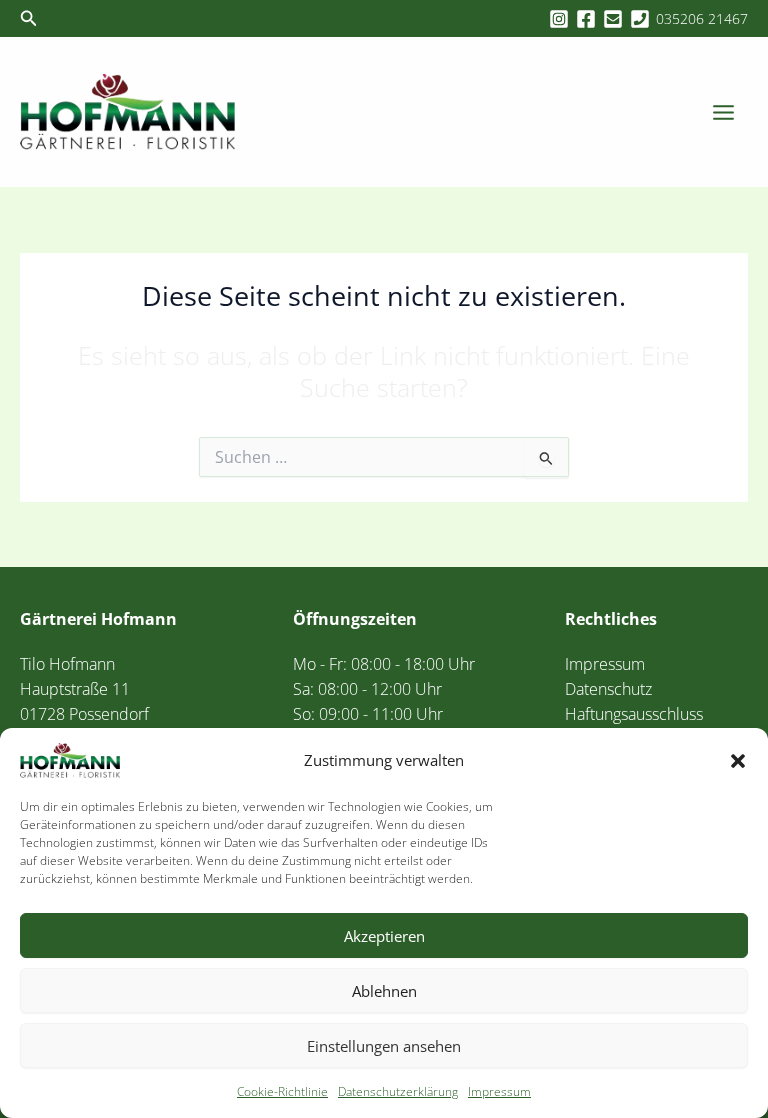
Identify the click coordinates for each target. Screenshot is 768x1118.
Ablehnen (384, 991)
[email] (616, 19)
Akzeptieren (384, 936)
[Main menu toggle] (723, 112)
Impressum (499, 1091)
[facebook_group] (589, 19)
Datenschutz (608, 688)
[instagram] (562, 19)
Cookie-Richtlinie (282, 1091)
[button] (738, 761)
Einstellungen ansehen (384, 1046)
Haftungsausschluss (634, 713)
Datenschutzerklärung (398, 1091)
